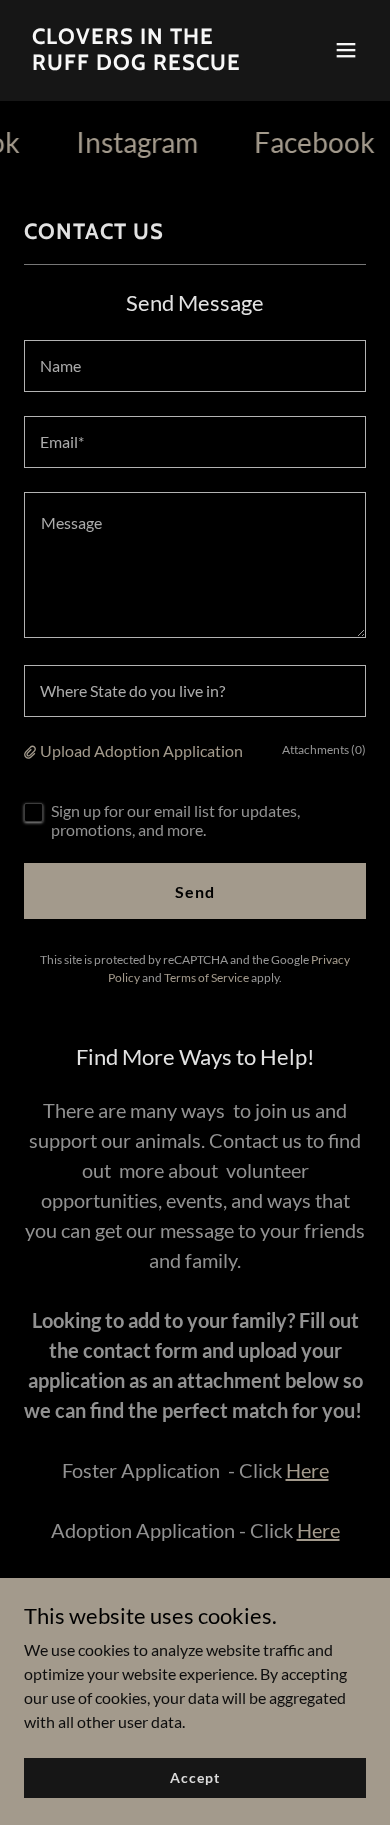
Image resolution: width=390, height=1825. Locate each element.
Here (307, 1470)
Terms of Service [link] (206, 977)
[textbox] (195, 366)
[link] (143, 63)
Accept (194, 1777)
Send (195, 891)
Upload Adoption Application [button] (141, 750)
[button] (346, 50)
